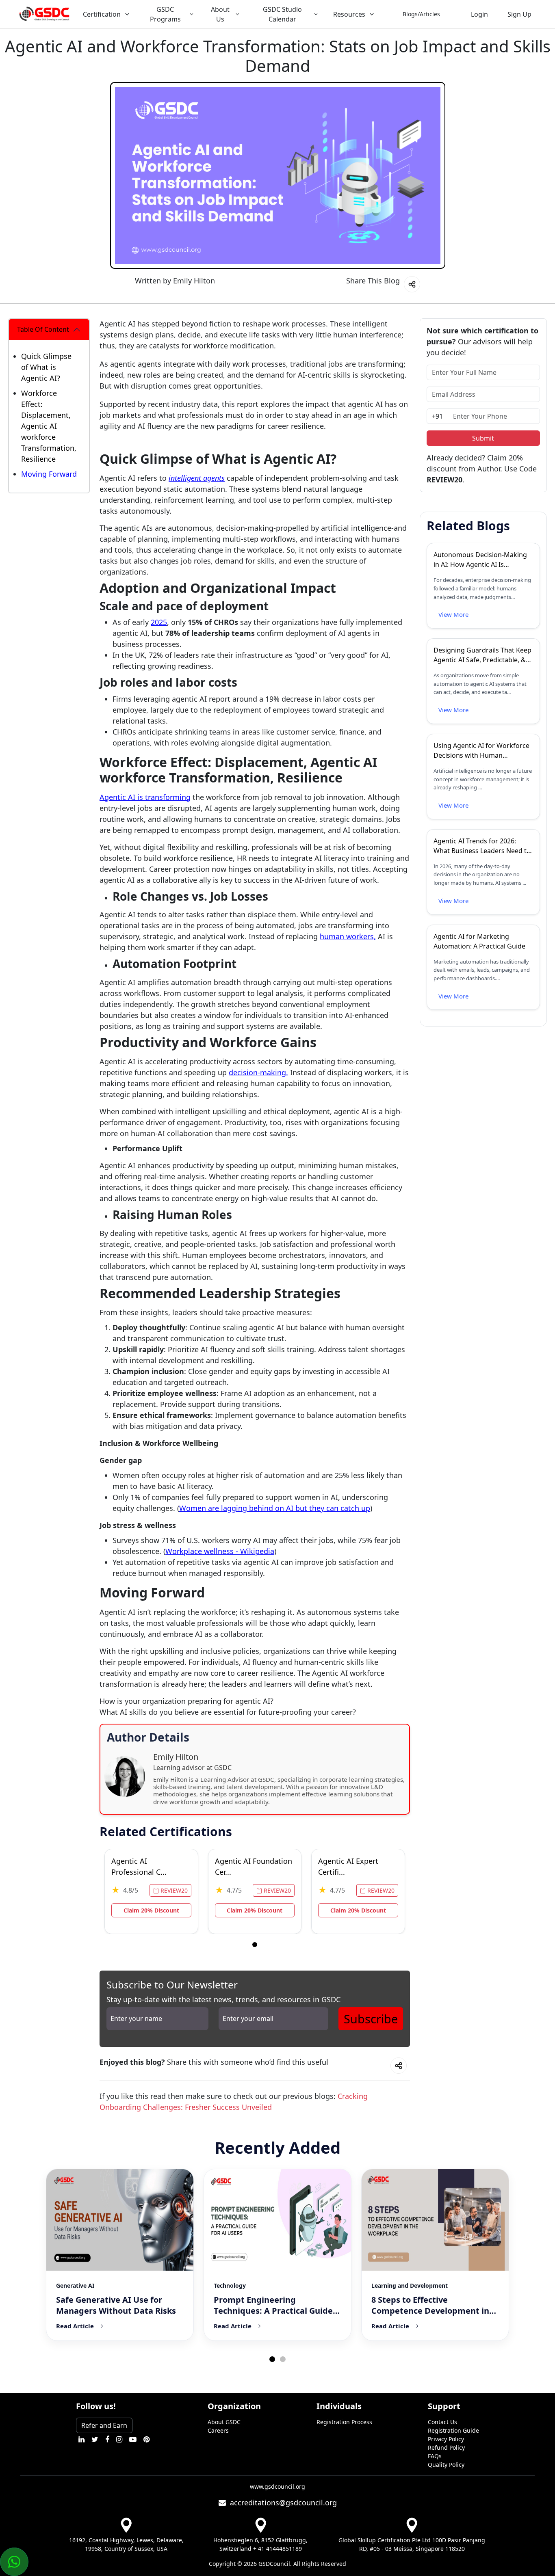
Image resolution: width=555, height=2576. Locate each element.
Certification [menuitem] (102, 14)
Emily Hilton (194, 281)
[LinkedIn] (81, 2439)
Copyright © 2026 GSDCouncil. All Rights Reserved (277, 2564)
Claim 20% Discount (151, 1910)
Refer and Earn (104, 2425)
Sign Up (519, 14)
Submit (483, 438)
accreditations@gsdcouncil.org (281, 2503)
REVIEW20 (173, 1890)
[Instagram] (119, 2439)
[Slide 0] (255, 1945)
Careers (218, 2430)
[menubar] (268, 14)
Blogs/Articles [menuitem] (421, 14)
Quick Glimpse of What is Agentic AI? (46, 367)
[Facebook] (107, 2439)
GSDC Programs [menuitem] (165, 14)
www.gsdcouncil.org (277, 2486)
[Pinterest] (146, 2439)
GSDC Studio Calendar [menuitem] (282, 14)
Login (479, 14)
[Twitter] (95, 2439)
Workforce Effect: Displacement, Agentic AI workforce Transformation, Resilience (49, 426)
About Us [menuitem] (220, 14)
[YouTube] (133, 2439)
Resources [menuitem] (349, 14)
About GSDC (224, 2422)
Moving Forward (49, 474)
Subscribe (371, 2019)
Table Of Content (43, 329)
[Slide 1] (283, 2359)
